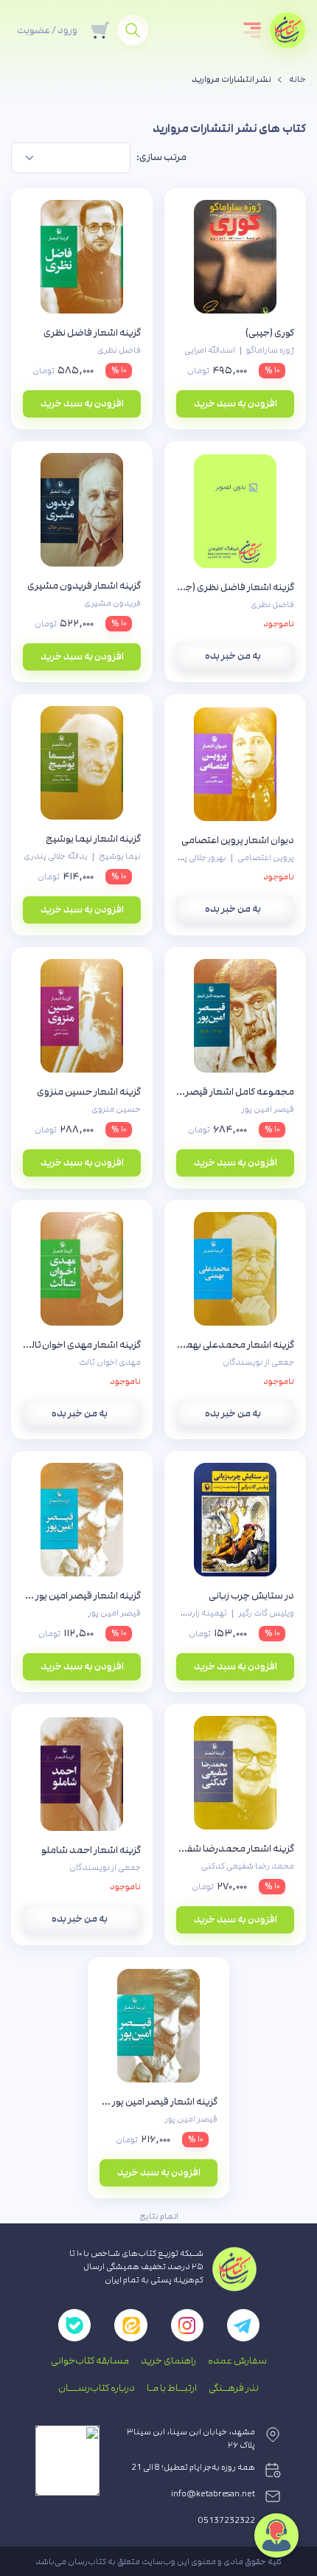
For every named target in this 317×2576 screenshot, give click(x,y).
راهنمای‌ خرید (168, 2361)
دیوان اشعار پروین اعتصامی (238, 840)
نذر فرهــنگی (234, 2388)
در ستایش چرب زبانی (251, 1596)
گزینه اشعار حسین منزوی (89, 1092)
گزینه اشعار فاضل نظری (92, 333)
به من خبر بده (233, 656)
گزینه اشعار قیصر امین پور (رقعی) (82, 1596)
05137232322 (227, 2521)
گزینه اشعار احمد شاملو (91, 1850)
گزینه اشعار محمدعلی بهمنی (235, 1345)
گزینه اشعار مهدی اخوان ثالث (82, 1345)
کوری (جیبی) (270, 333)
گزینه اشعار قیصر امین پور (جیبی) (158, 2102)
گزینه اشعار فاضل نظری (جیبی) (235, 587)
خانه (297, 80)
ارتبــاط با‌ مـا (172, 2388)
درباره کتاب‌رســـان (97, 2388)
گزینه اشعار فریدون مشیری (84, 586)
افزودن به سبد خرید (236, 404)
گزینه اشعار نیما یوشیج (93, 839)
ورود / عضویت (47, 30)
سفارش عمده (237, 2361)
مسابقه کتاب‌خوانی (90, 2361)
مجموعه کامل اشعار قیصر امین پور (235, 1092)
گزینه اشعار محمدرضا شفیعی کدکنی (235, 1849)
